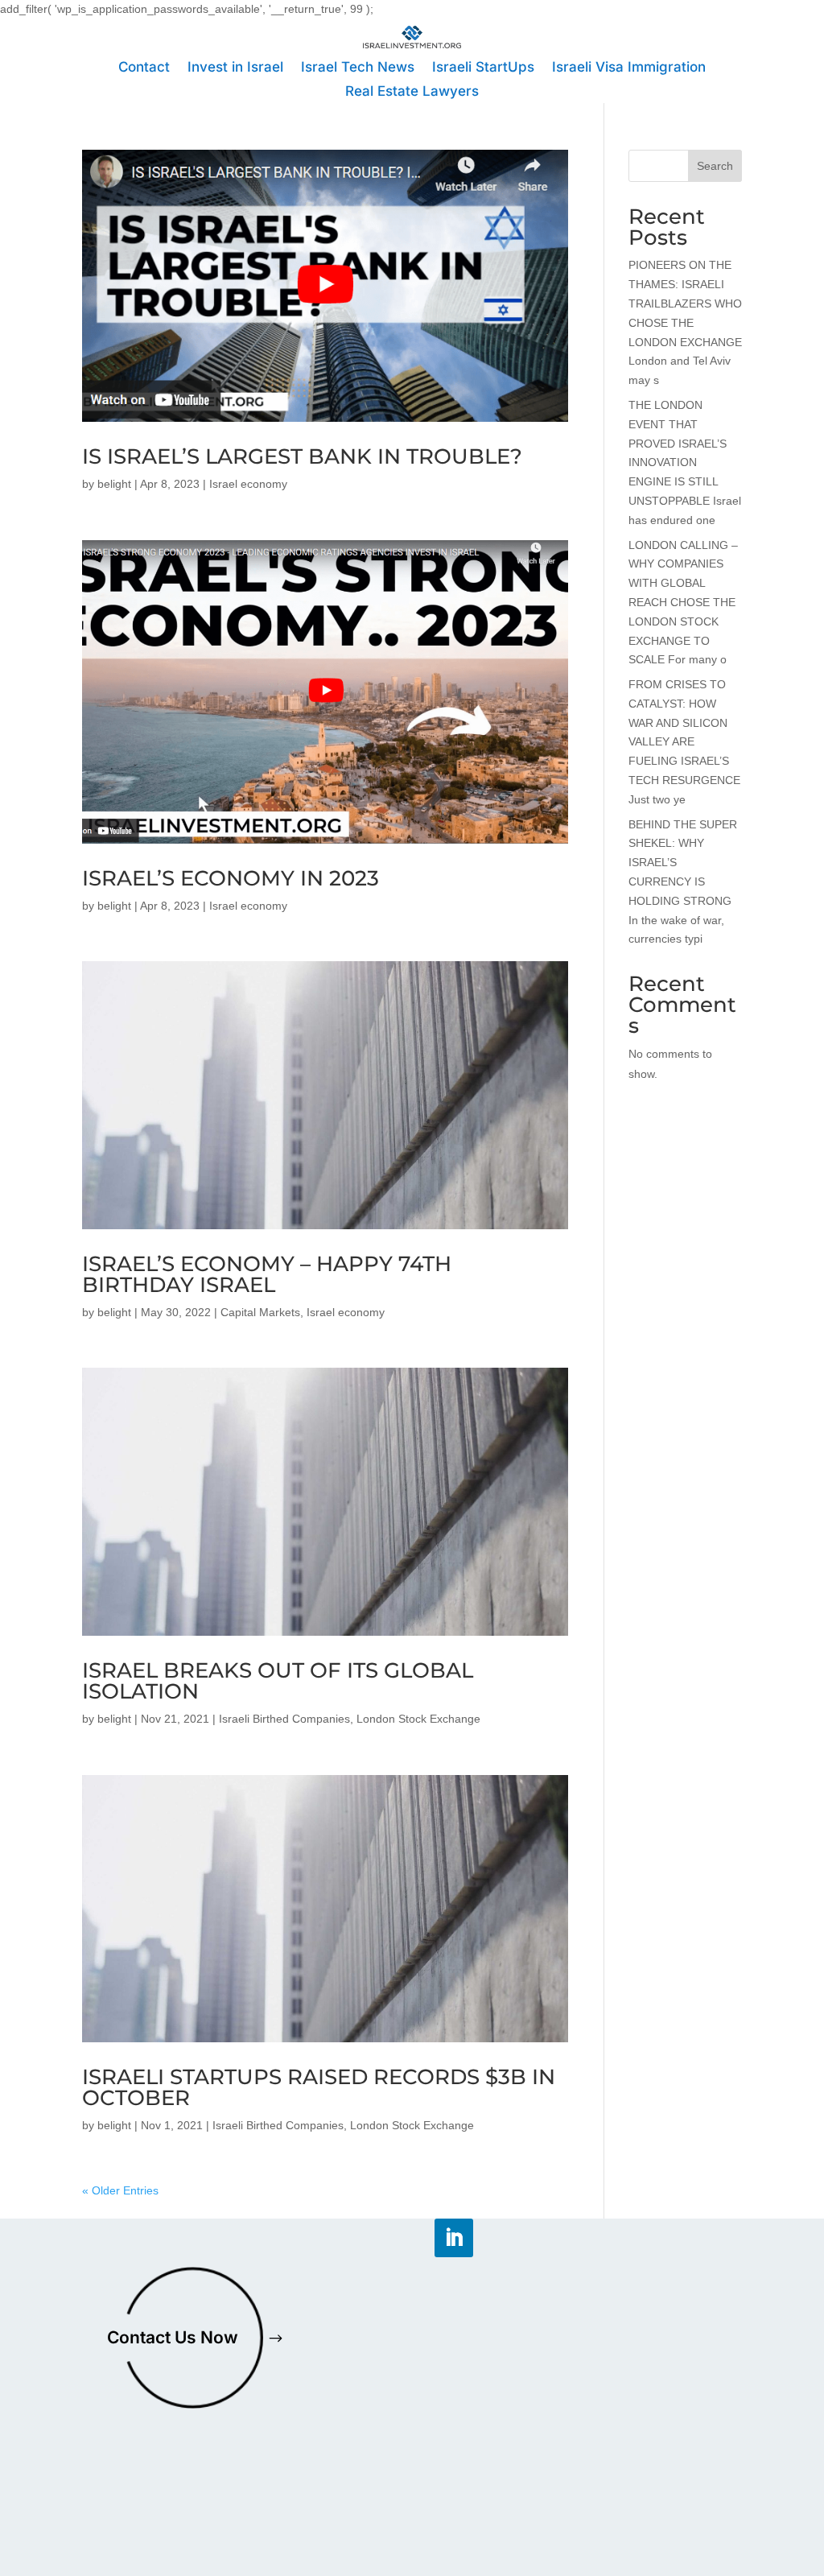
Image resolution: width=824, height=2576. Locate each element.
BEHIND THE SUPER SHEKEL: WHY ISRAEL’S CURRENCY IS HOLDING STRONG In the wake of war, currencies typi (683, 882)
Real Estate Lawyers (412, 92)
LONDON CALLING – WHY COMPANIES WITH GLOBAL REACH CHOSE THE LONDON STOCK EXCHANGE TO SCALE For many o (683, 603)
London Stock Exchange (418, 1719)
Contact (144, 68)
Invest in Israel (235, 68)
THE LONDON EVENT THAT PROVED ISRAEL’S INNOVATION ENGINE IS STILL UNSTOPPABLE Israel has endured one (685, 462)
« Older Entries (120, 2190)
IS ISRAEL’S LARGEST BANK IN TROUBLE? (302, 456)
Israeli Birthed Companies (284, 1719)
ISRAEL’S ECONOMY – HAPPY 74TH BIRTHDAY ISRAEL (267, 1274)
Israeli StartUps (483, 68)
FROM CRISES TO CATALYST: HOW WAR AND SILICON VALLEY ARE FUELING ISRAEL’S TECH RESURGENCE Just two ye (684, 742)
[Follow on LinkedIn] (454, 2238)
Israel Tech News (358, 68)
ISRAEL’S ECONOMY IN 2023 (231, 878)
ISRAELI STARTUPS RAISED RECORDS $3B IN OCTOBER (319, 2087)
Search (715, 166)
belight (114, 484)
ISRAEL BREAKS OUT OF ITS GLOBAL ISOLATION (278, 1681)
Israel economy (248, 484)
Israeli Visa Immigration (629, 68)
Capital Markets (260, 1312)
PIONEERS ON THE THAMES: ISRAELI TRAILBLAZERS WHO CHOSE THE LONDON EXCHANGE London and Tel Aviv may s (685, 322)
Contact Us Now (173, 2337)
